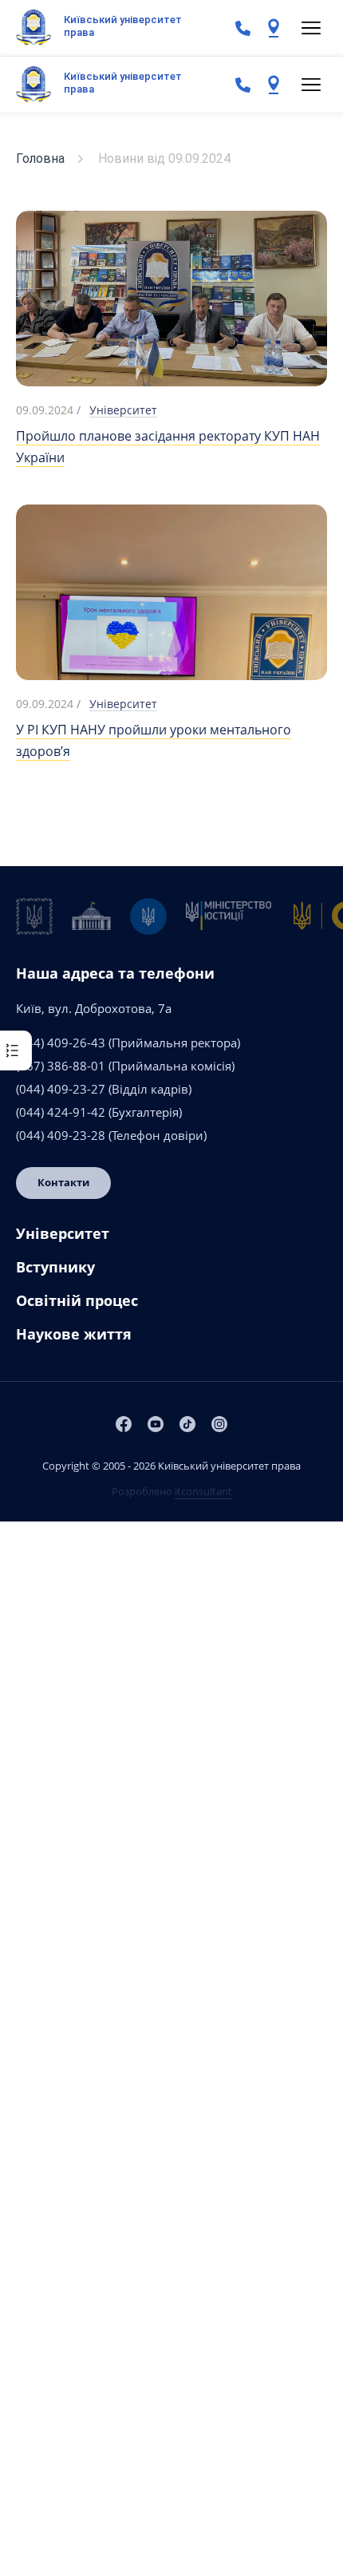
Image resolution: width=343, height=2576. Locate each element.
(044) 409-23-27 (61, 1089)
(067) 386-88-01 (61, 1066)
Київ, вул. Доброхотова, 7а (94, 1008)
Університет (123, 410)
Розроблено (172, 1491)
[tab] (171, 1240)
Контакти (63, 1182)
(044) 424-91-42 (61, 1112)
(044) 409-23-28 (61, 1135)
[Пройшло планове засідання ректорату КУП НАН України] (171, 301)
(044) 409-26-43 (61, 1043)
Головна (40, 158)
